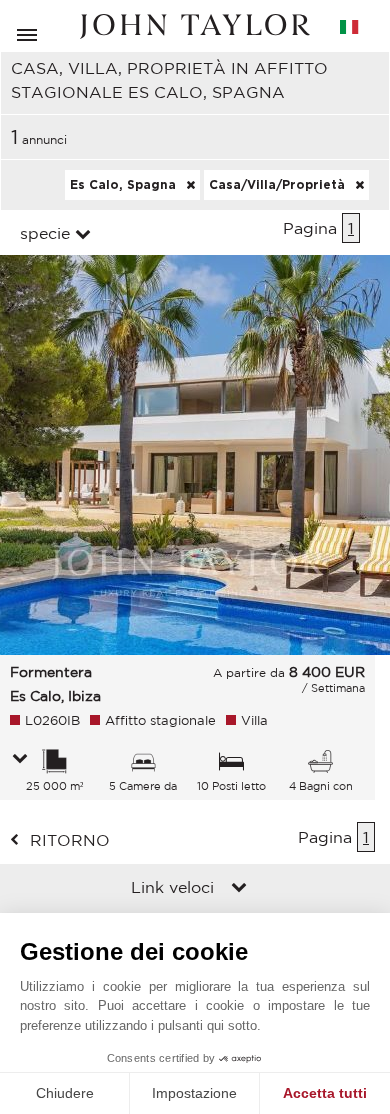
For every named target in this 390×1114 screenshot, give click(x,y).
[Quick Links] (239, 889)
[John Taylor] (195, 26)
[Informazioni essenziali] (20, 760)
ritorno (70, 840)
